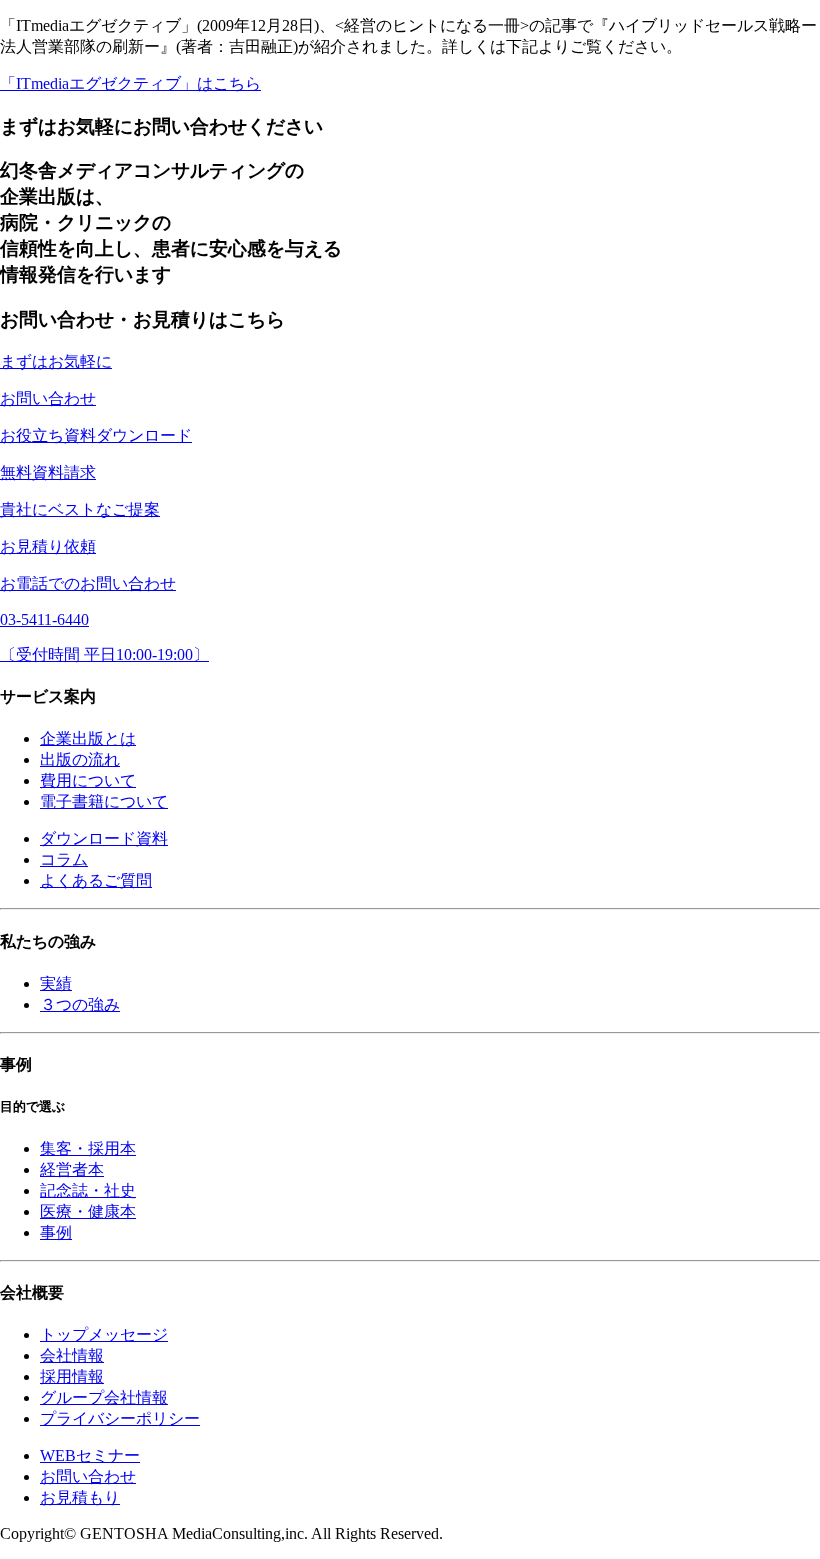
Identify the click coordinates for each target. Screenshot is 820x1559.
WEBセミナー (90, 1455)
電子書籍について (104, 801)
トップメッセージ (104, 1334)
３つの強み (80, 1004)
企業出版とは (88, 738)
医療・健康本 (88, 1211)
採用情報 (72, 1376)
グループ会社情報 (104, 1397)
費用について (88, 780)
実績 (56, 983)
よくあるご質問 (96, 880)
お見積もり (80, 1497)
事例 (56, 1232)
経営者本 (72, 1169)
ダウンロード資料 (104, 838)
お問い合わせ (88, 1476)
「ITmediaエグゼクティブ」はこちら (130, 83)
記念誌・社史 (88, 1190)
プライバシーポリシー (120, 1418)
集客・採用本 (88, 1148)
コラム (64, 859)
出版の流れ (80, 759)
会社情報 (72, 1355)
